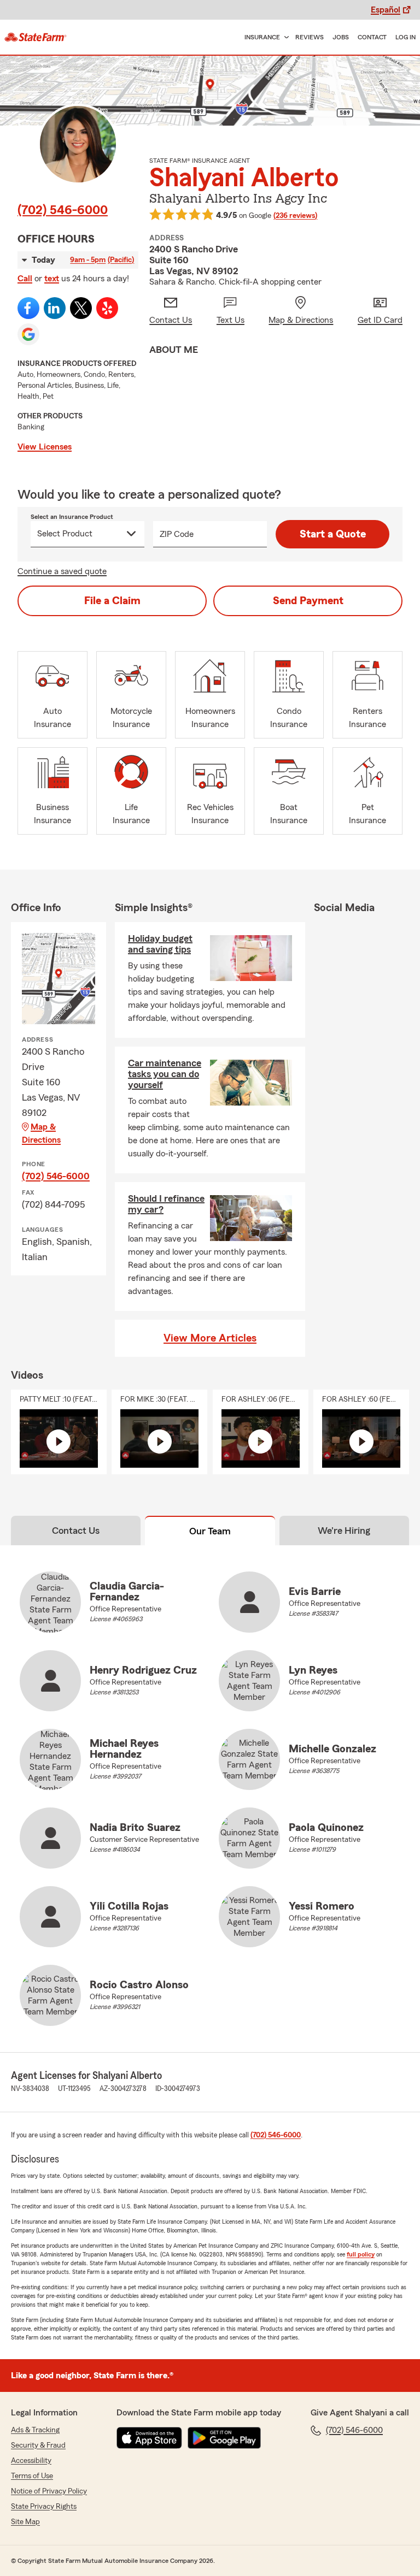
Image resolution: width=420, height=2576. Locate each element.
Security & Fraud (38, 2445)
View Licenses (45, 447)
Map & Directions (41, 1133)
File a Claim (112, 601)
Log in (406, 37)
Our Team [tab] (210, 1531)
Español (386, 10)
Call (25, 279)
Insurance (262, 37)
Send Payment (308, 601)
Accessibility (31, 2461)
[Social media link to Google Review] (28, 334)
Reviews (310, 37)
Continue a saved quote (62, 571)
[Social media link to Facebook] (28, 308)
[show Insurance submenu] (284, 37)
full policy (361, 2254)
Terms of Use (32, 2476)
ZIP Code (177, 534)
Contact (372, 37)
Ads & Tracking (35, 2430)
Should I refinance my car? (166, 1204)
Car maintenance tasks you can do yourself (165, 1074)
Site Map (25, 2522)
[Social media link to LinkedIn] (55, 308)
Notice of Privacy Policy (49, 2491)
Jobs (341, 37)
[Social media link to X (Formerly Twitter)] (81, 308)
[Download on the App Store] (149, 2438)
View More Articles (210, 1338)
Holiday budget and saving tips (160, 944)
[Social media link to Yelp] (107, 308)
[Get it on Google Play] (224, 2438)
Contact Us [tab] (76, 1531)
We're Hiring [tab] (344, 1531)
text (52, 279)
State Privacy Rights (44, 2507)
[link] (36, 37)
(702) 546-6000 (63, 210)
